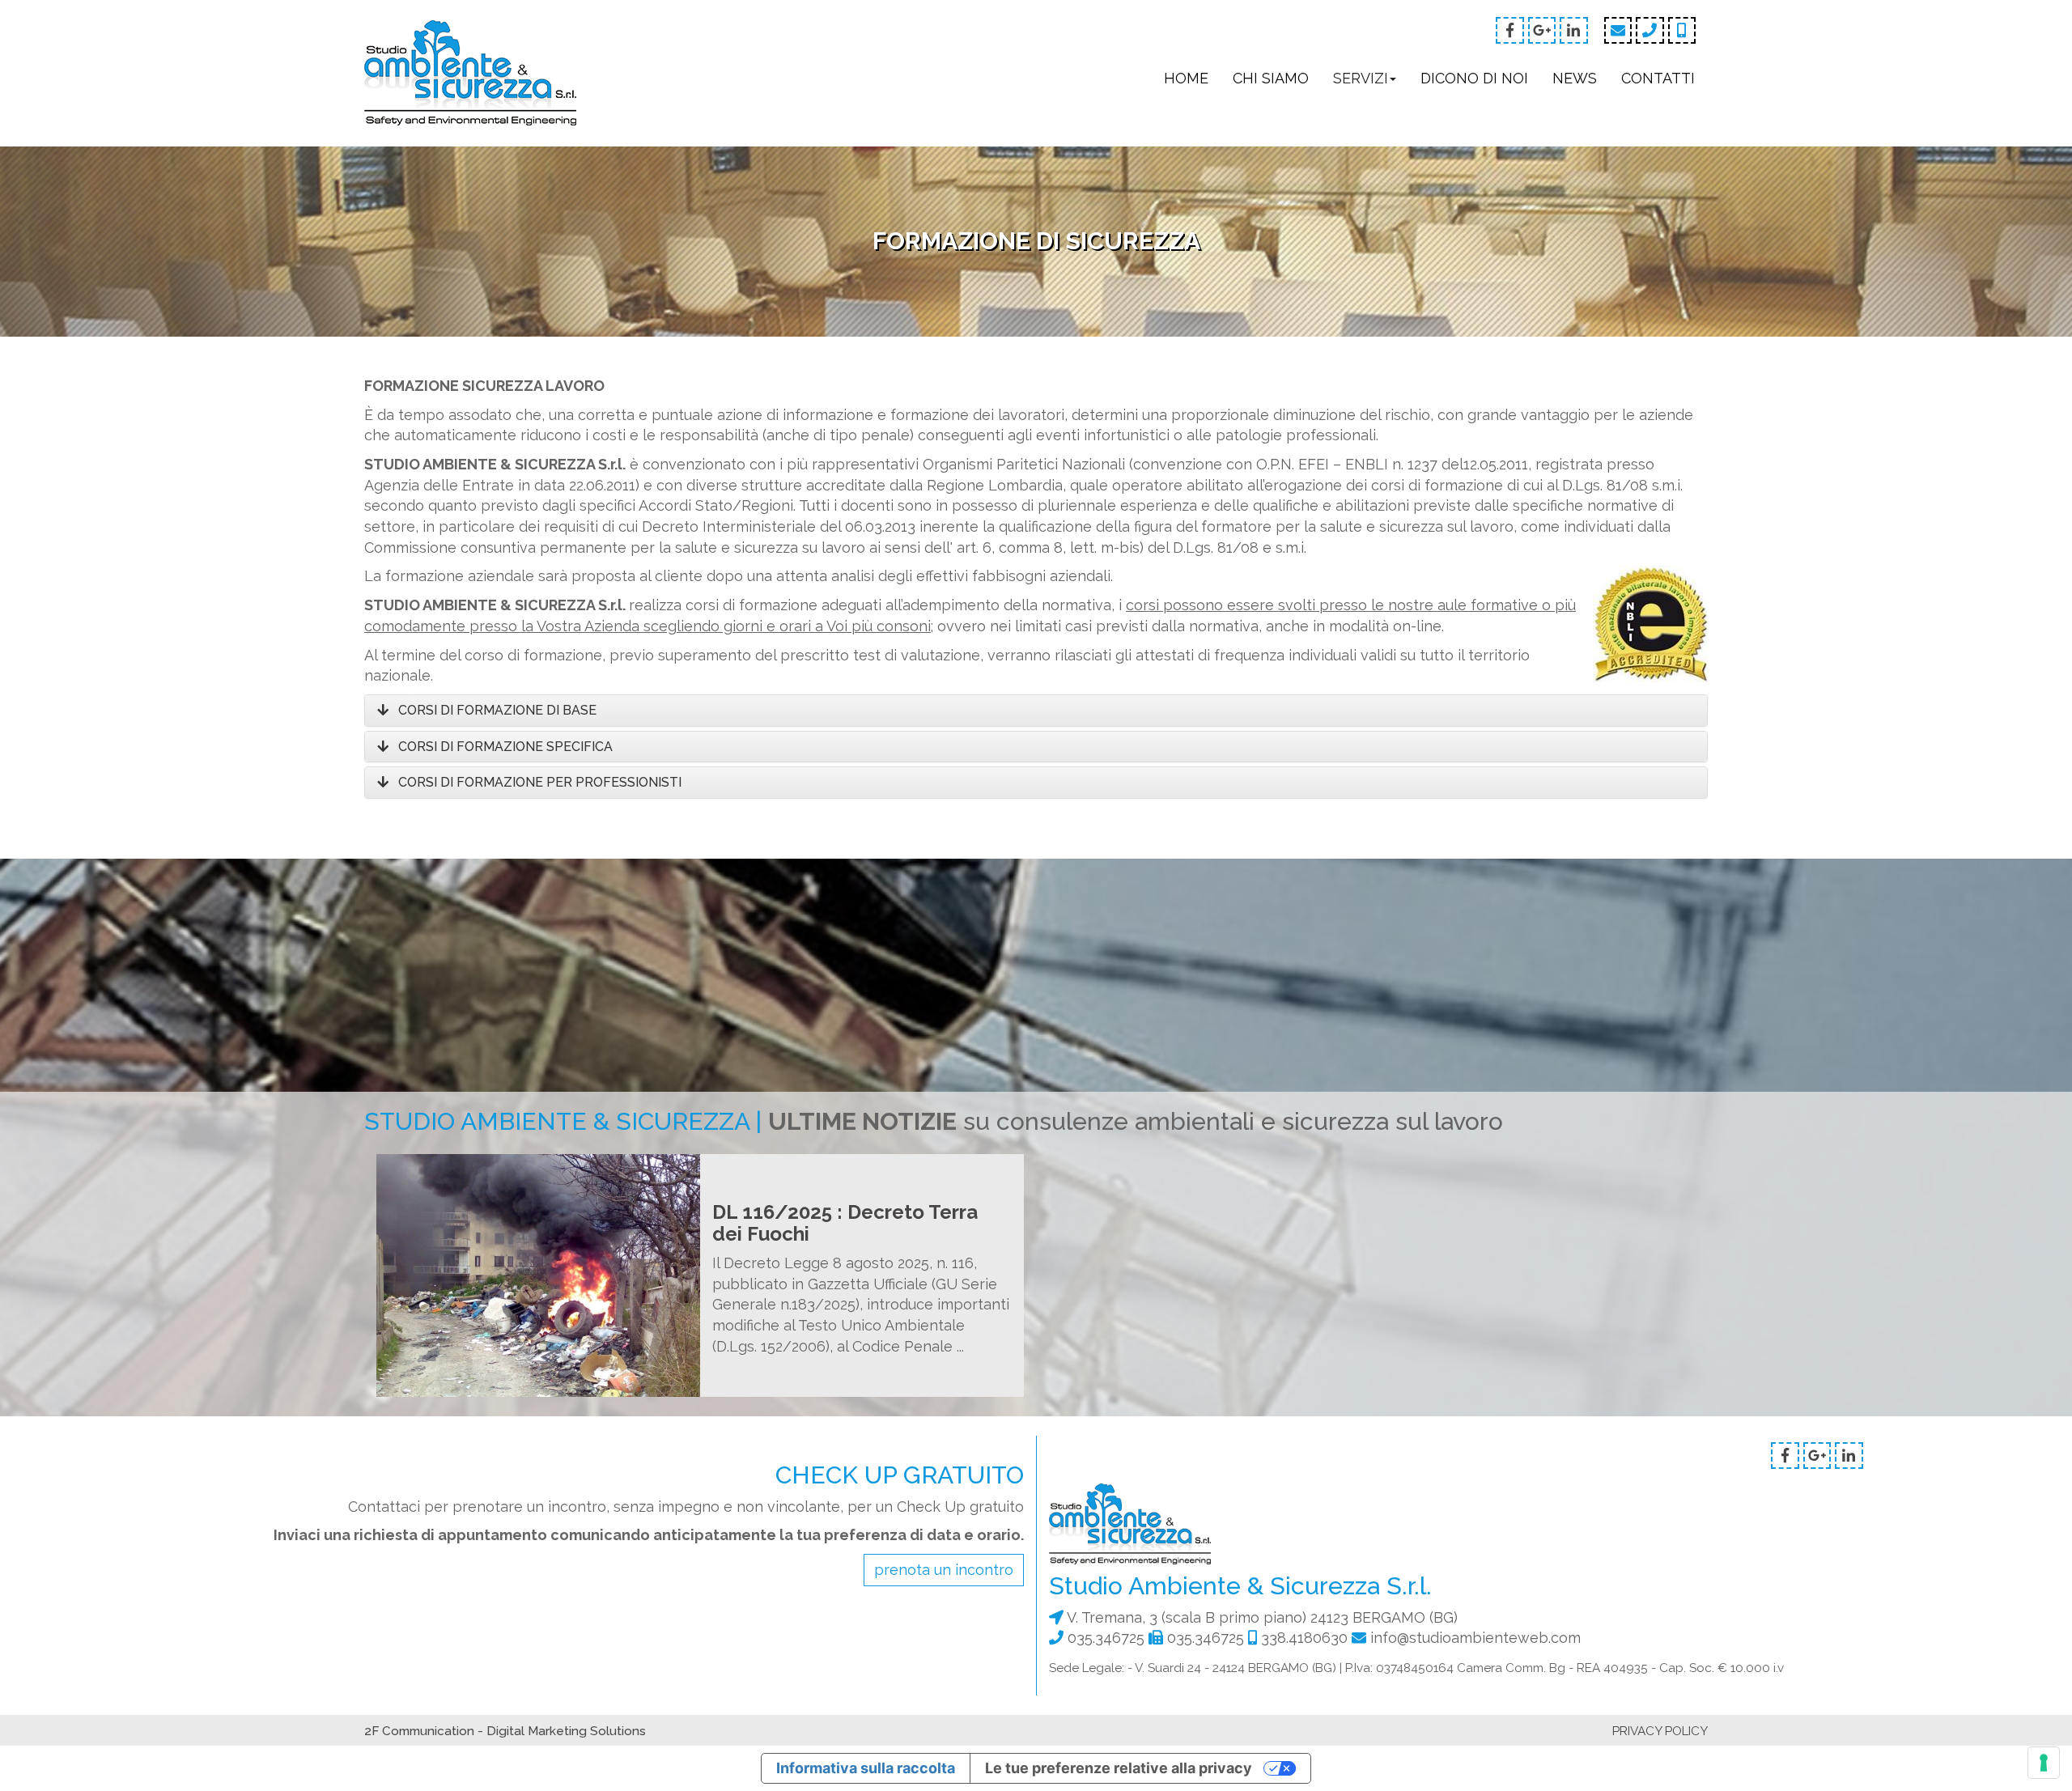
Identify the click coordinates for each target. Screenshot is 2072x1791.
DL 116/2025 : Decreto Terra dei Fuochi (845, 1222)
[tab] (1036, 711)
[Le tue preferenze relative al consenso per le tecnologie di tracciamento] (2044, 1763)
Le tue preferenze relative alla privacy (1119, 1768)
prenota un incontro (944, 1570)
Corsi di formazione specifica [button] (502, 747)
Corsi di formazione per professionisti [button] (537, 782)
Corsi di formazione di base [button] (494, 710)
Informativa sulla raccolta (866, 1768)
